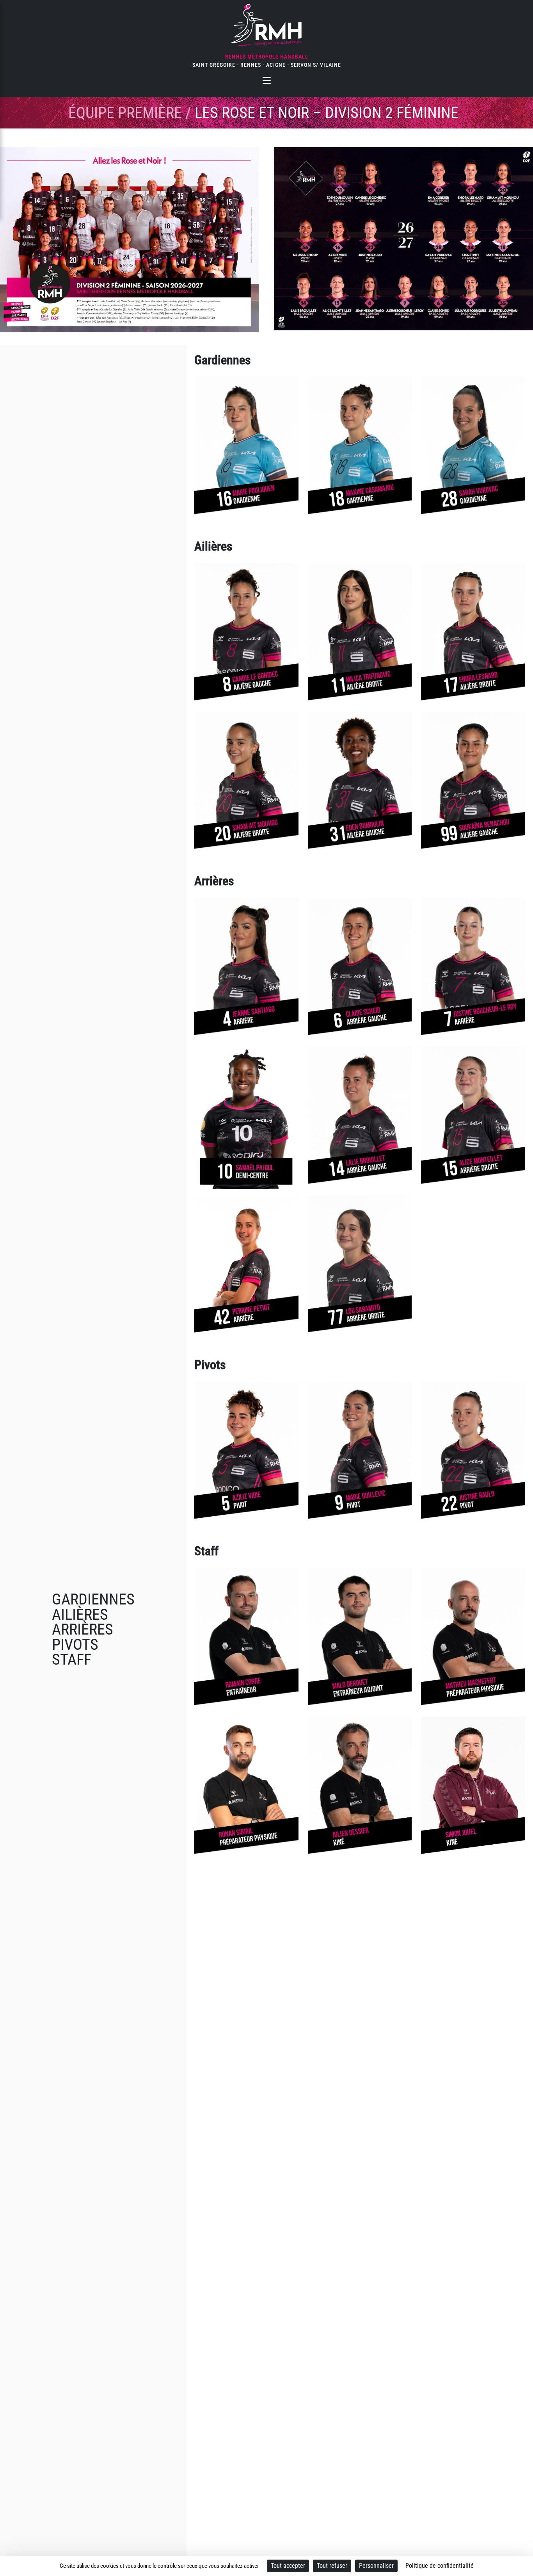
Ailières (80, 1614)
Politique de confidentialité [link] (440, 2566)
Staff (72, 1659)
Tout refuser (332, 2566)
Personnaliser (376, 2566)
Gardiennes (93, 1599)
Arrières (83, 1629)
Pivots (75, 1645)
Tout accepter (288, 2566)
